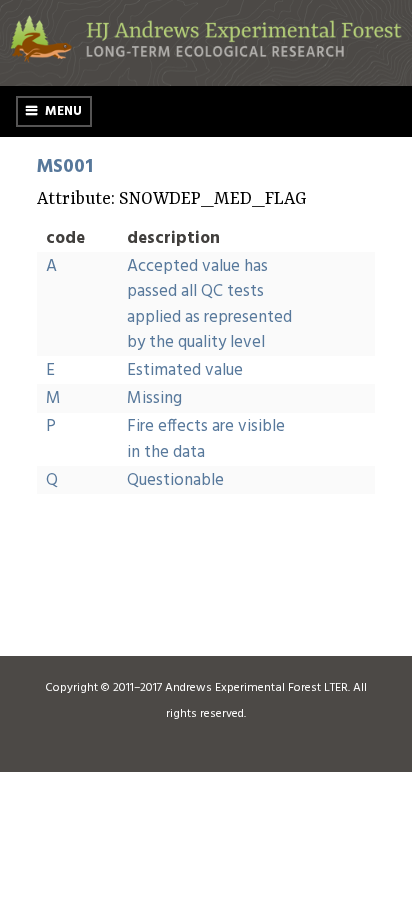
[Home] (206, 58)
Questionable (175, 480)
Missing (154, 398)
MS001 (65, 167)
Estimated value (185, 370)
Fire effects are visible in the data (206, 439)
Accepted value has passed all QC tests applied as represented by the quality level (209, 305)
